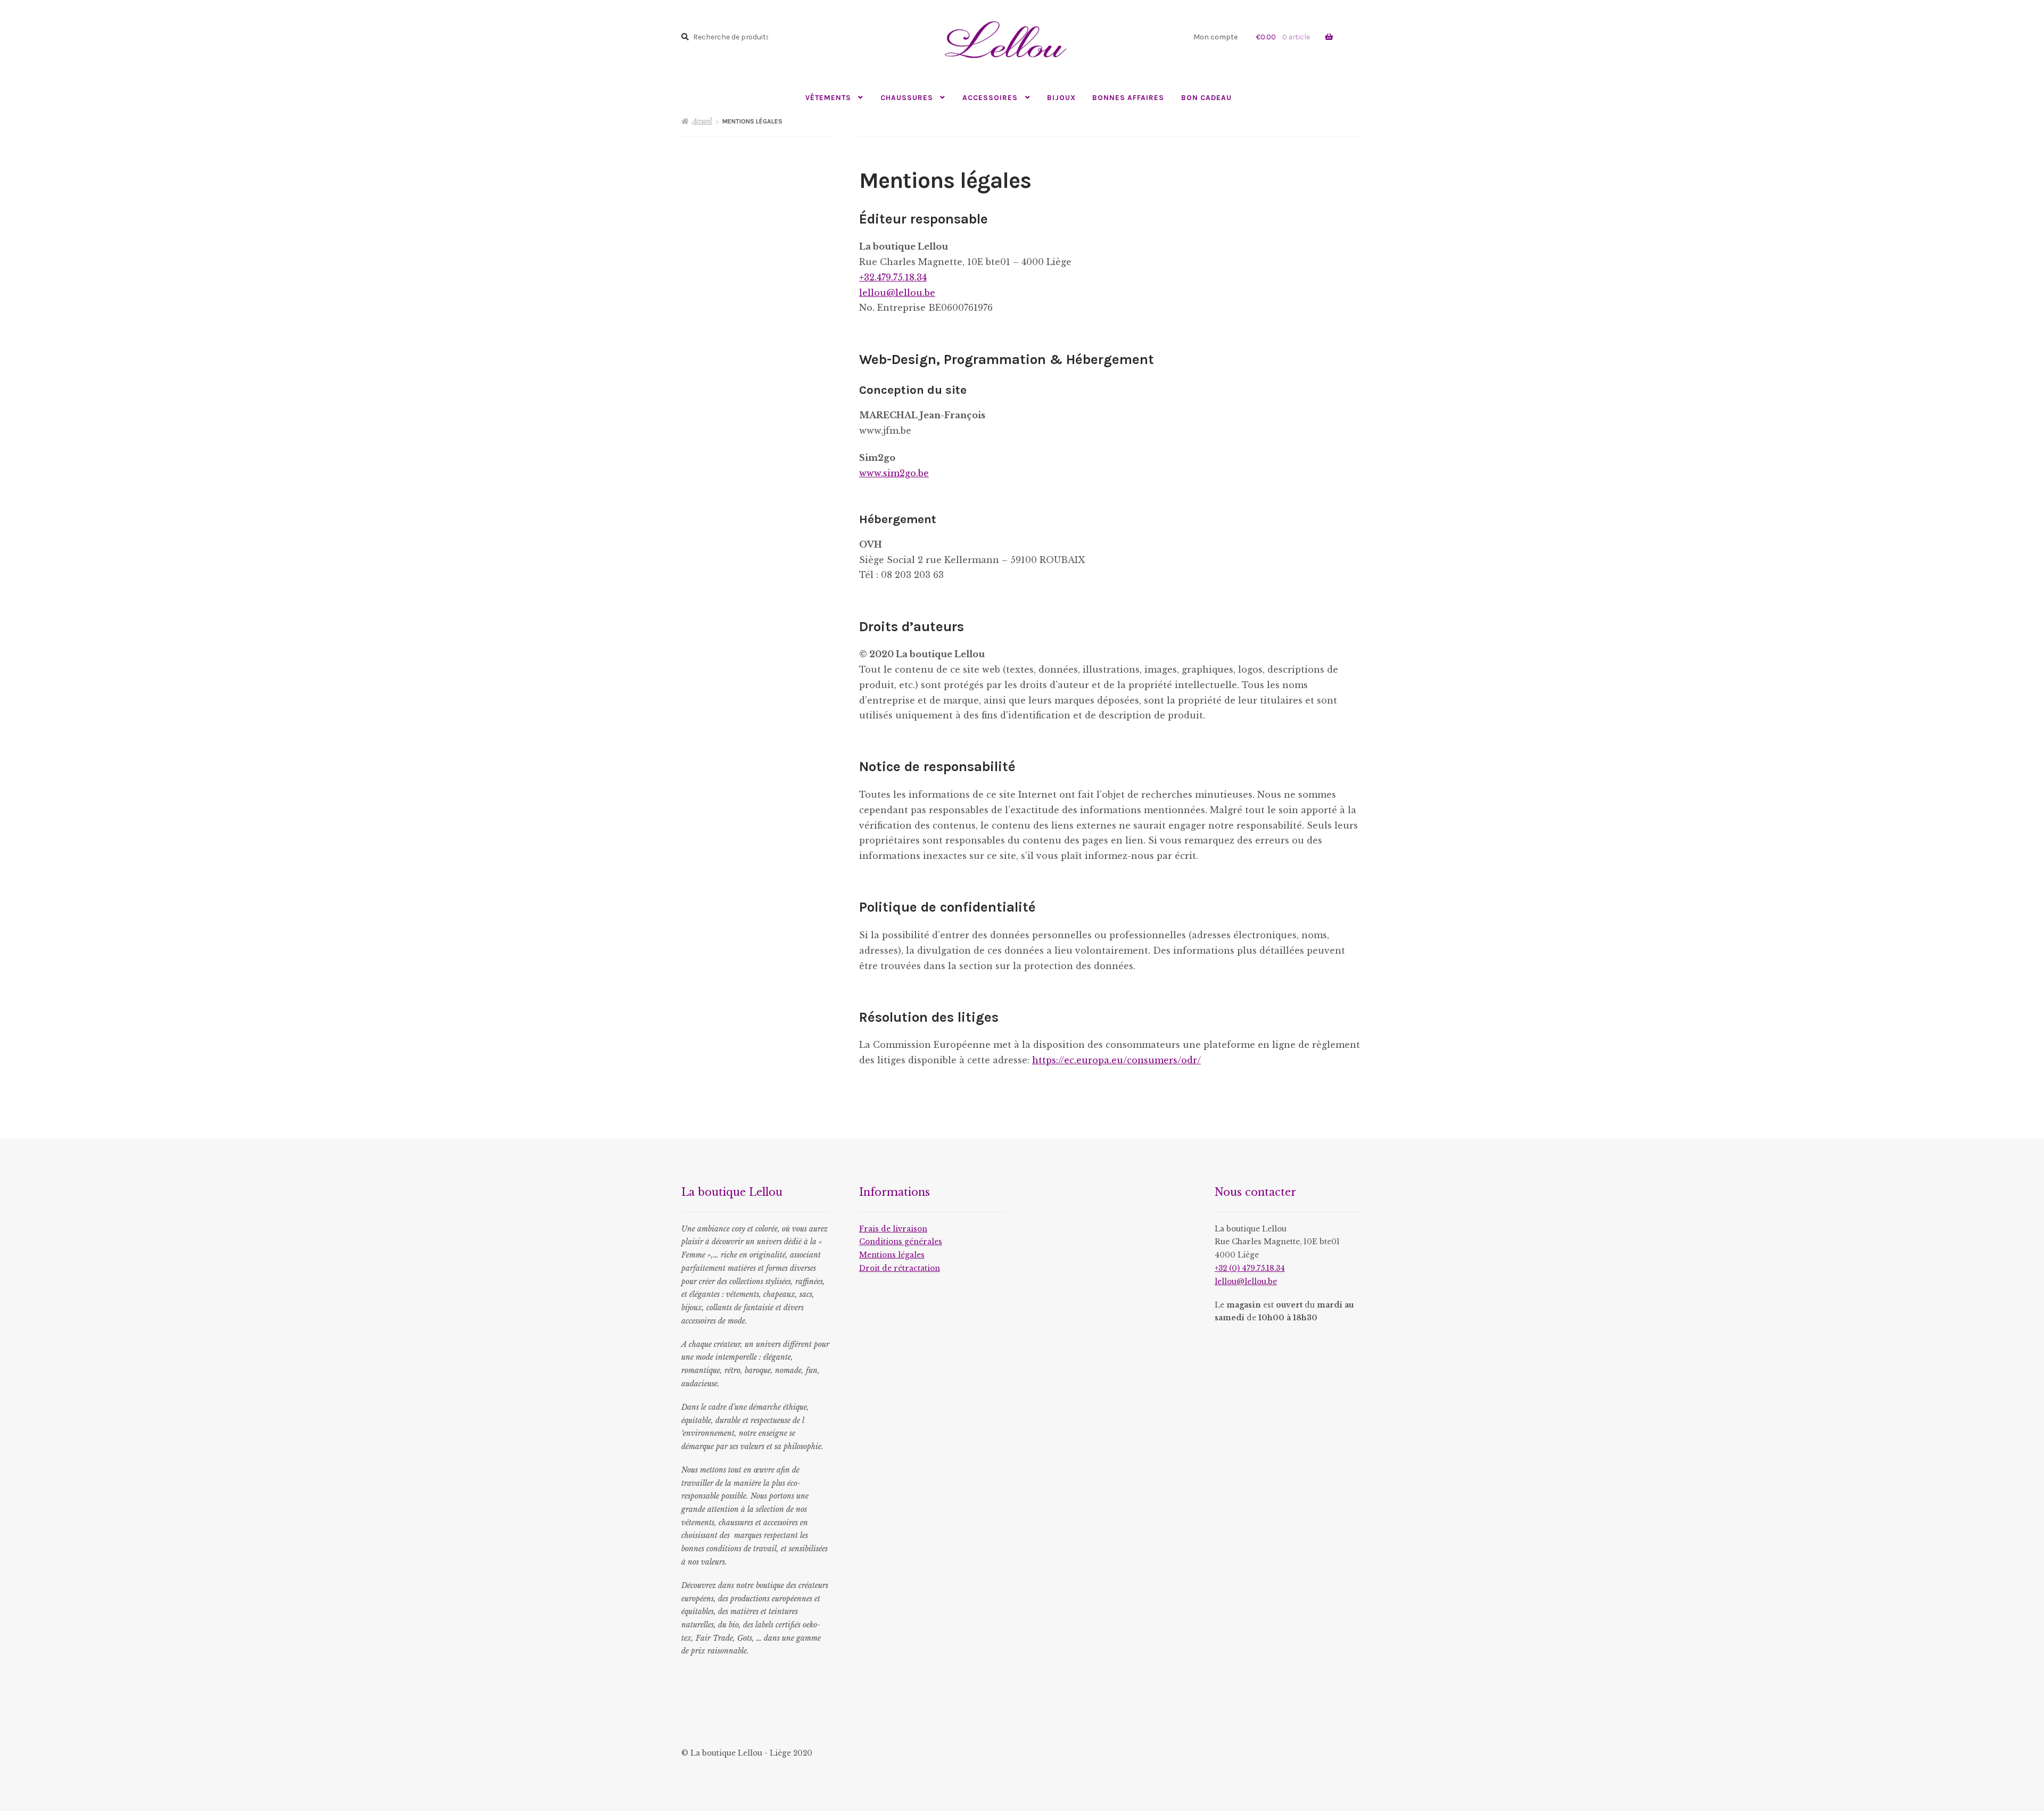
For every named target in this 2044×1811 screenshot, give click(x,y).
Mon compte (1215, 37)
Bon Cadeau (1206, 97)
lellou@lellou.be (897, 293)
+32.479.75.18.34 (893, 277)
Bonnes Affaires (1128, 97)
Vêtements (828, 97)
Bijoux (1061, 97)
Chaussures (907, 97)
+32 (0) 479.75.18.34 (1250, 1268)
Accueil (702, 121)
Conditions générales (901, 1242)
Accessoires (990, 97)
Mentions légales (892, 1255)
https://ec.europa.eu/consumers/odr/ (1116, 1060)
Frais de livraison (893, 1229)
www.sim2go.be (894, 473)
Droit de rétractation (900, 1268)
